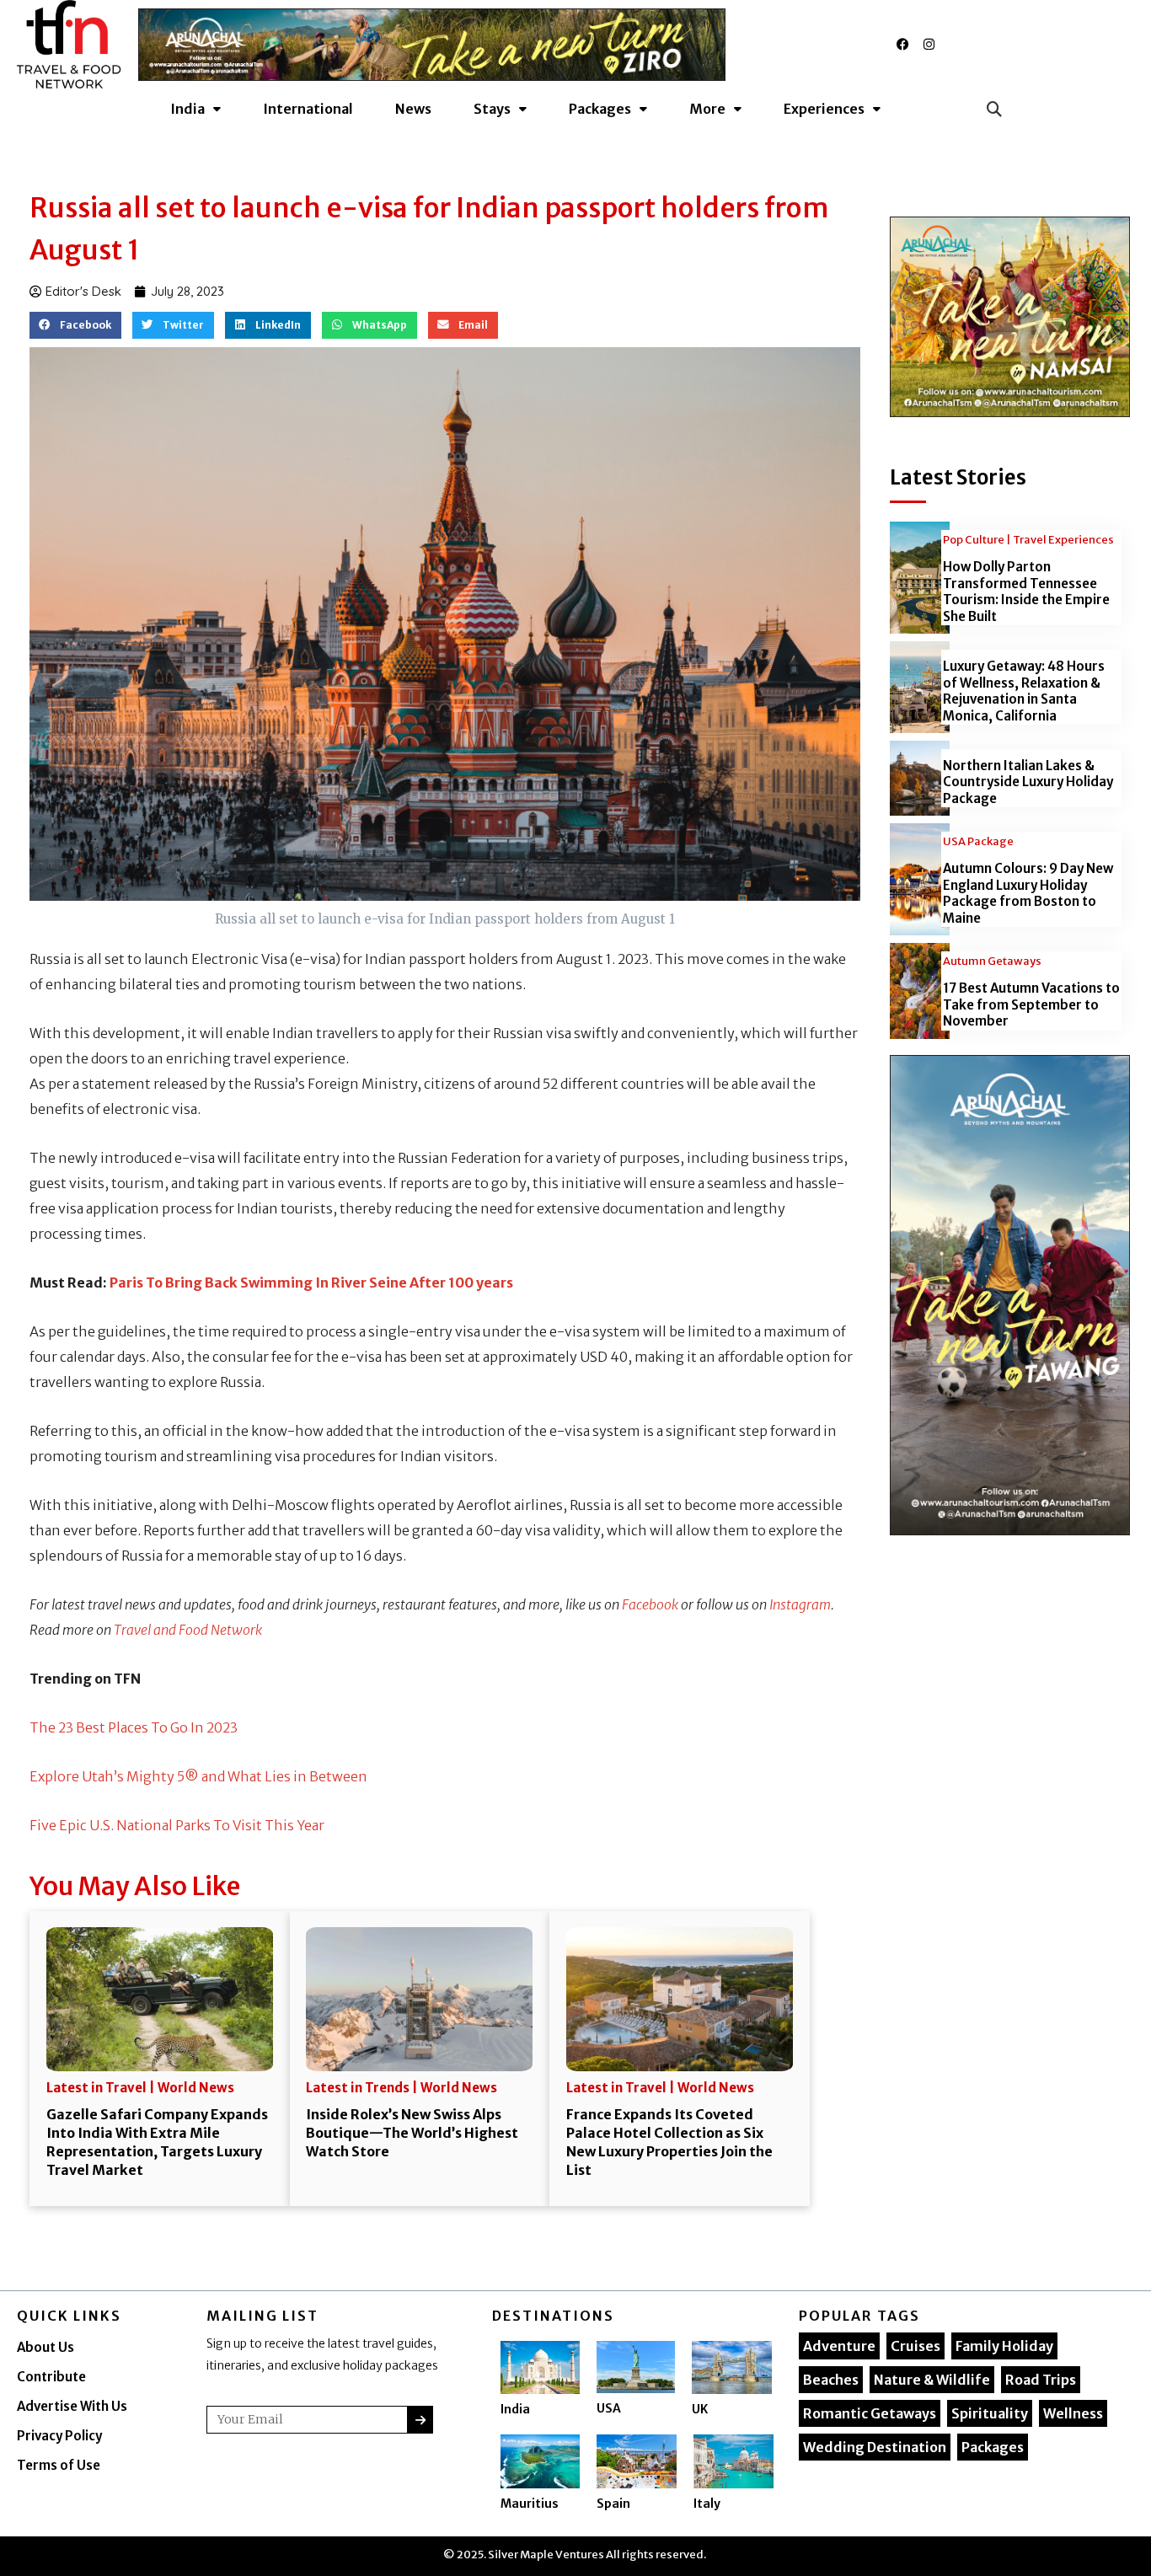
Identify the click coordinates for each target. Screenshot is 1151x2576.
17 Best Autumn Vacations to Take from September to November (1031, 1004)
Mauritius (530, 2504)
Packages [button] (600, 109)
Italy (707, 2504)
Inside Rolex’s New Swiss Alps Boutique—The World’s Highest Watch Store (412, 2133)
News (413, 109)
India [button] (187, 109)
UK (700, 2409)
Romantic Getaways (870, 2413)
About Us (46, 2347)
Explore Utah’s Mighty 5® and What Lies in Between (198, 1776)
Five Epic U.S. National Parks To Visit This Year (177, 1825)
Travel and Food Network (188, 1630)
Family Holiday (1004, 2346)
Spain (613, 2504)
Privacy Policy (59, 2436)
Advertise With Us (72, 2406)
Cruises (915, 2346)
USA (609, 2408)
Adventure (839, 2346)
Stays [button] (492, 109)
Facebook (650, 1604)
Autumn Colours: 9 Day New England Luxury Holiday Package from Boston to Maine (1028, 893)
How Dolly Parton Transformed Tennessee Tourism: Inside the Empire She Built (1026, 592)
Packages (993, 2447)
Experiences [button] (824, 109)
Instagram (800, 1604)
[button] (994, 108)
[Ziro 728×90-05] (432, 43)
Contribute (51, 2377)
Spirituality (990, 2413)
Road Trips (1041, 2380)
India (515, 2409)
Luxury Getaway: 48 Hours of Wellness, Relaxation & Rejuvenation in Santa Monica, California (1024, 691)
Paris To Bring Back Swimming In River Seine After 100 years (311, 1283)
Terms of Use (59, 2465)
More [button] (707, 109)
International (308, 109)
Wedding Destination (875, 2447)
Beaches (831, 2380)
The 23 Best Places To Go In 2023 (134, 1727)
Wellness (1073, 2413)
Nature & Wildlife (932, 2380)
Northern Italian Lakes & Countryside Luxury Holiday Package (1028, 782)
